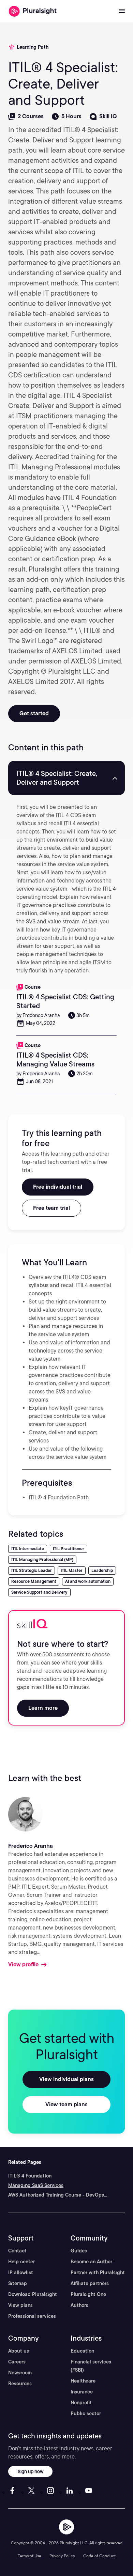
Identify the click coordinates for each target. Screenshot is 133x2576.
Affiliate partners (90, 2283)
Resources (20, 2384)
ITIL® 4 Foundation (30, 2176)
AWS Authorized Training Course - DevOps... (58, 2195)
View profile (23, 1964)
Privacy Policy (62, 2556)
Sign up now (31, 2471)
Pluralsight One (88, 2294)
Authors (79, 2305)
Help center (21, 2262)
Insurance (82, 2392)
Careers (17, 2362)
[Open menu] (122, 11)
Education (82, 2351)
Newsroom (20, 2373)
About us (19, 2351)
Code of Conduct (99, 2556)
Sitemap (18, 2283)
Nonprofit (81, 2403)
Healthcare (83, 2381)
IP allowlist (21, 2273)
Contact (17, 2251)
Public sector (86, 2414)
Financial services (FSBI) (91, 2366)
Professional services (32, 2316)
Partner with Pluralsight (98, 2273)
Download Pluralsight (33, 2294)
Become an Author (91, 2262)
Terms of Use (29, 2556)
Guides (79, 2251)
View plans (20, 2305)
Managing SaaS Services (36, 2185)
